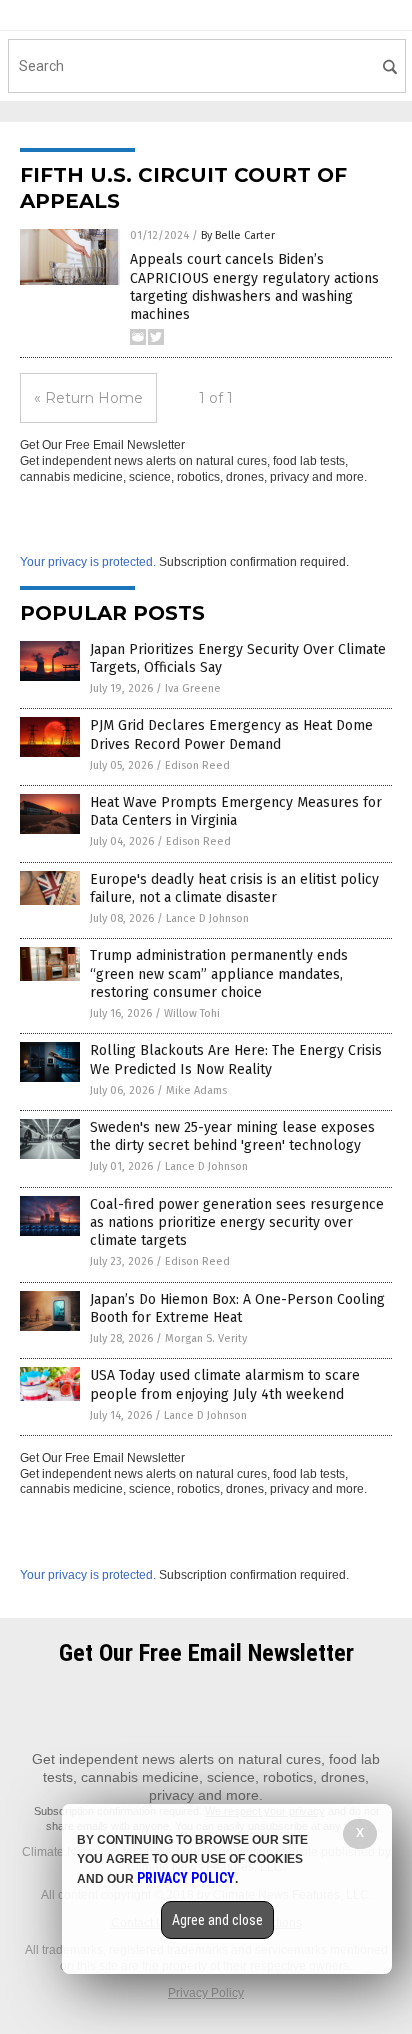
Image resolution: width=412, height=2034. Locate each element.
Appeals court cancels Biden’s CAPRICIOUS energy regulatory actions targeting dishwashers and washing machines (254, 287)
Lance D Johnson (207, 918)
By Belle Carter (238, 235)
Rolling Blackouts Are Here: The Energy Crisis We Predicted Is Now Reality (236, 1059)
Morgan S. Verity (206, 1338)
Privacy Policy (206, 1993)
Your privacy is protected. (88, 562)
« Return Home (88, 398)
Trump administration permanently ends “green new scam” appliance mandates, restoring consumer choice (219, 973)
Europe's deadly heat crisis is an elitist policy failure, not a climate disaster (234, 888)
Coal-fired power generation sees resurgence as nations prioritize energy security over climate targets (237, 1222)
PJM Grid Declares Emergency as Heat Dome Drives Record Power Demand (231, 734)
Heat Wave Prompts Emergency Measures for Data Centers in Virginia (236, 811)
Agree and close (217, 1920)
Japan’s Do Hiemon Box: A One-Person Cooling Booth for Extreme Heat (237, 1308)
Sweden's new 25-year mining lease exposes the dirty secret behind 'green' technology (232, 1136)
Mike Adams (196, 1090)
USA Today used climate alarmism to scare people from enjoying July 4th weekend (225, 1384)
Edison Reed (197, 765)
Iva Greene (193, 688)
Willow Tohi (192, 1013)
